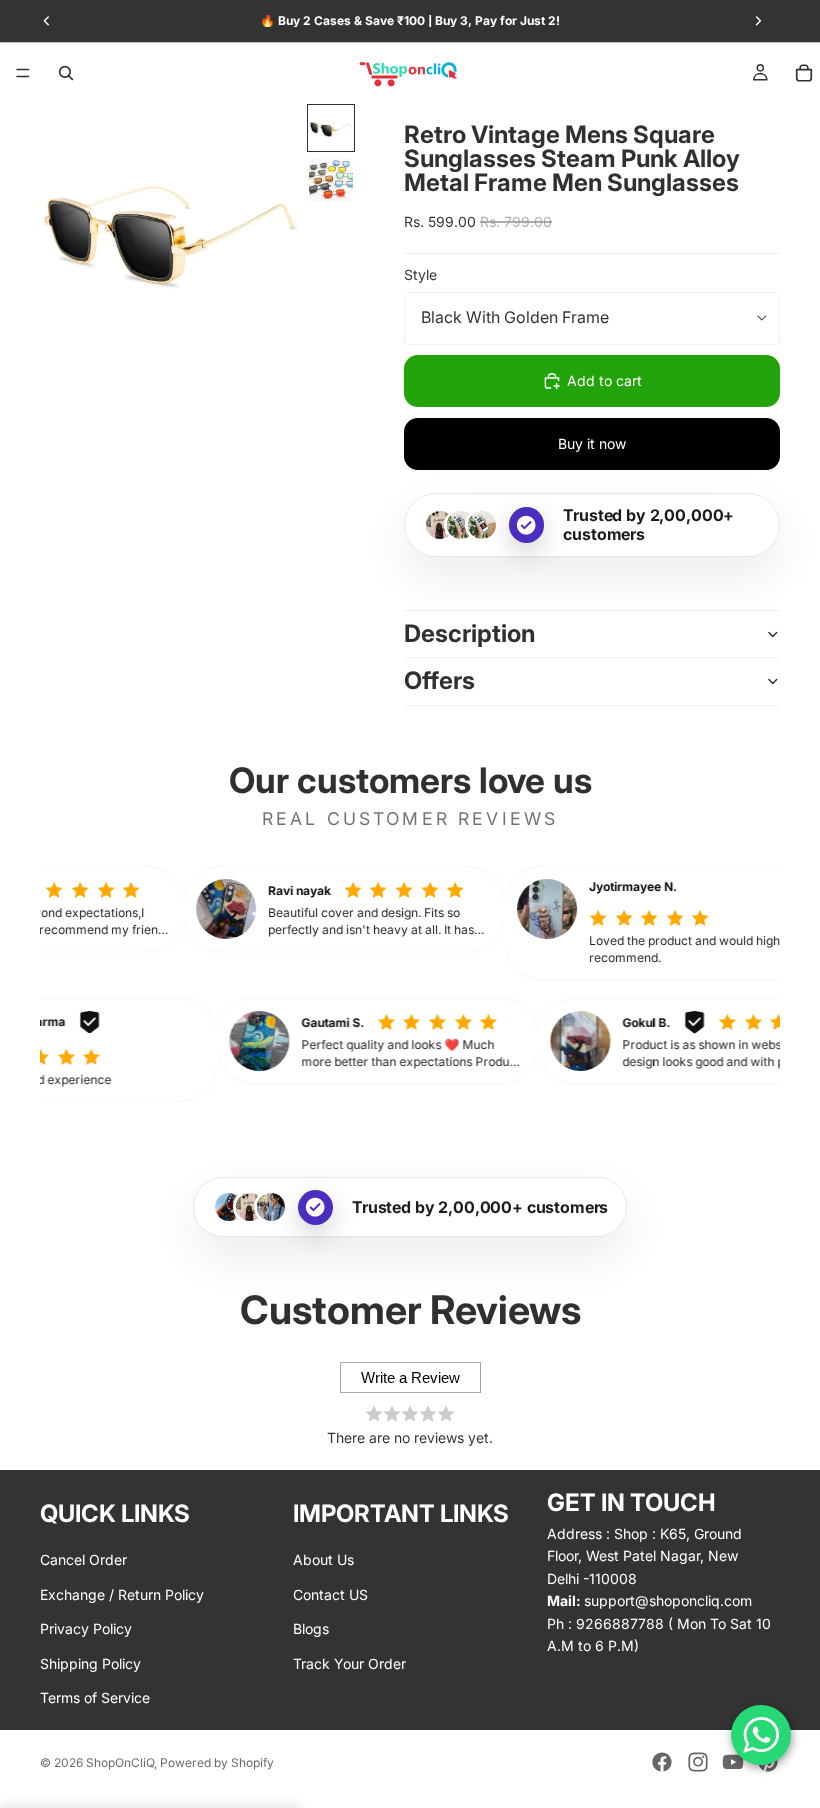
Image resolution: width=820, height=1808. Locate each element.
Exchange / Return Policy (122, 1594)
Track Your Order (349, 1663)
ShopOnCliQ (120, 1762)
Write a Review (410, 1377)
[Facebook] (662, 1762)
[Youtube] (733, 1762)
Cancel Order (83, 1559)
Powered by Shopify (217, 1762)
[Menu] (23, 73)
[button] (368, 909)
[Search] (66, 73)
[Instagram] (698, 1762)
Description (469, 633)
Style (420, 274)
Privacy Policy (86, 1628)
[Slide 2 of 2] (331, 180)
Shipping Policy (90, 1663)
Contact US (330, 1594)
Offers (439, 680)
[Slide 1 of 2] (331, 128)
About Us (323, 1559)
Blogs (311, 1628)
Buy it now (592, 443)
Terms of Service (95, 1697)
